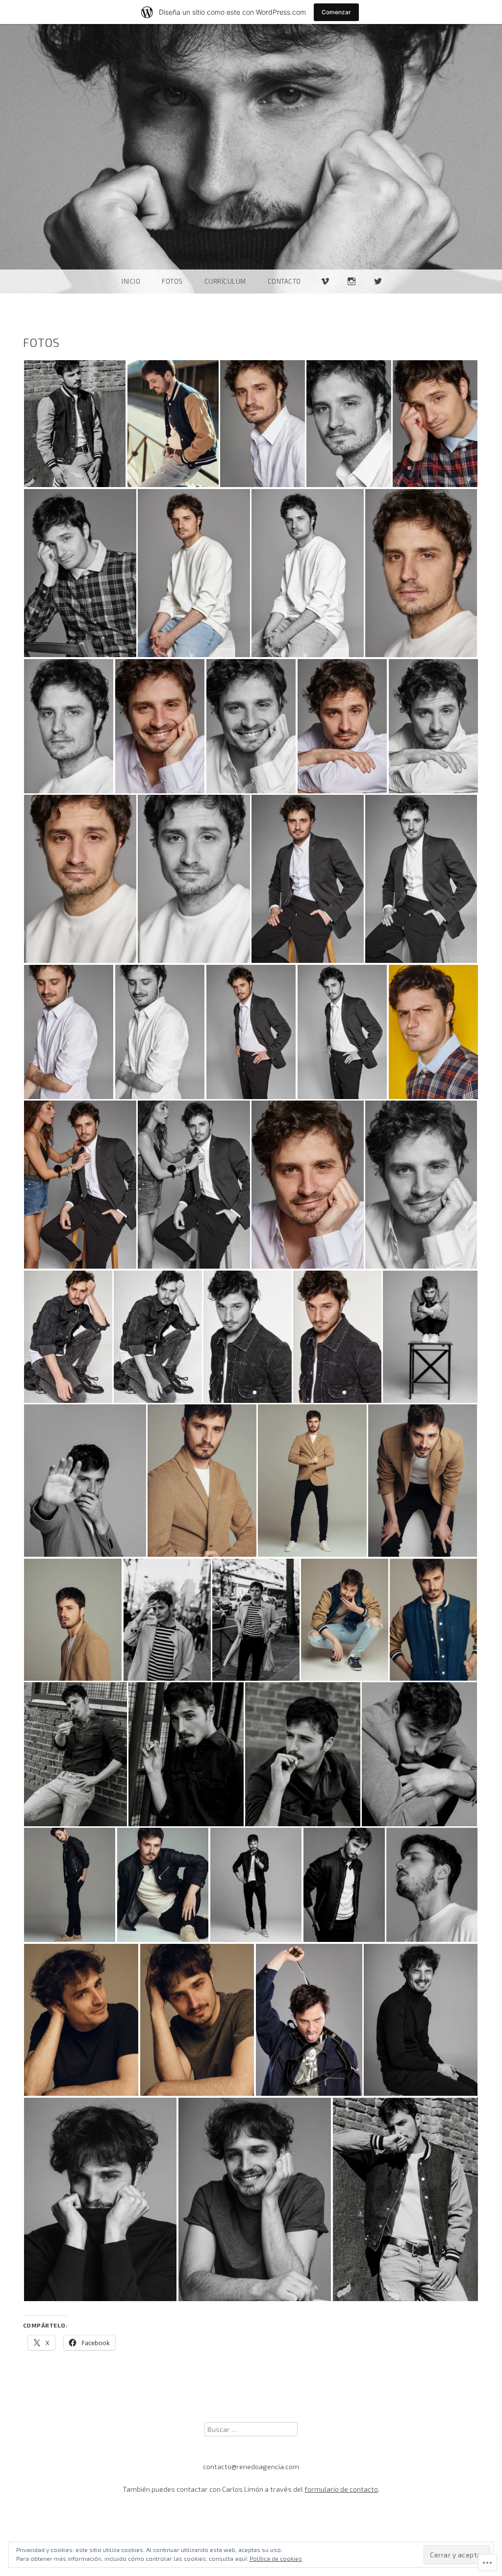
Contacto (284, 281)
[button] (75, 424)
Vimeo (325, 293)
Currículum (225, 281)
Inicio (131, 281)
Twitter (378, 293)
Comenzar (336, 12)
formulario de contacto (341, 2489)
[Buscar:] (251, 2429)
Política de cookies (276, 2558)
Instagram (351, 293)
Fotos (172, 281)
